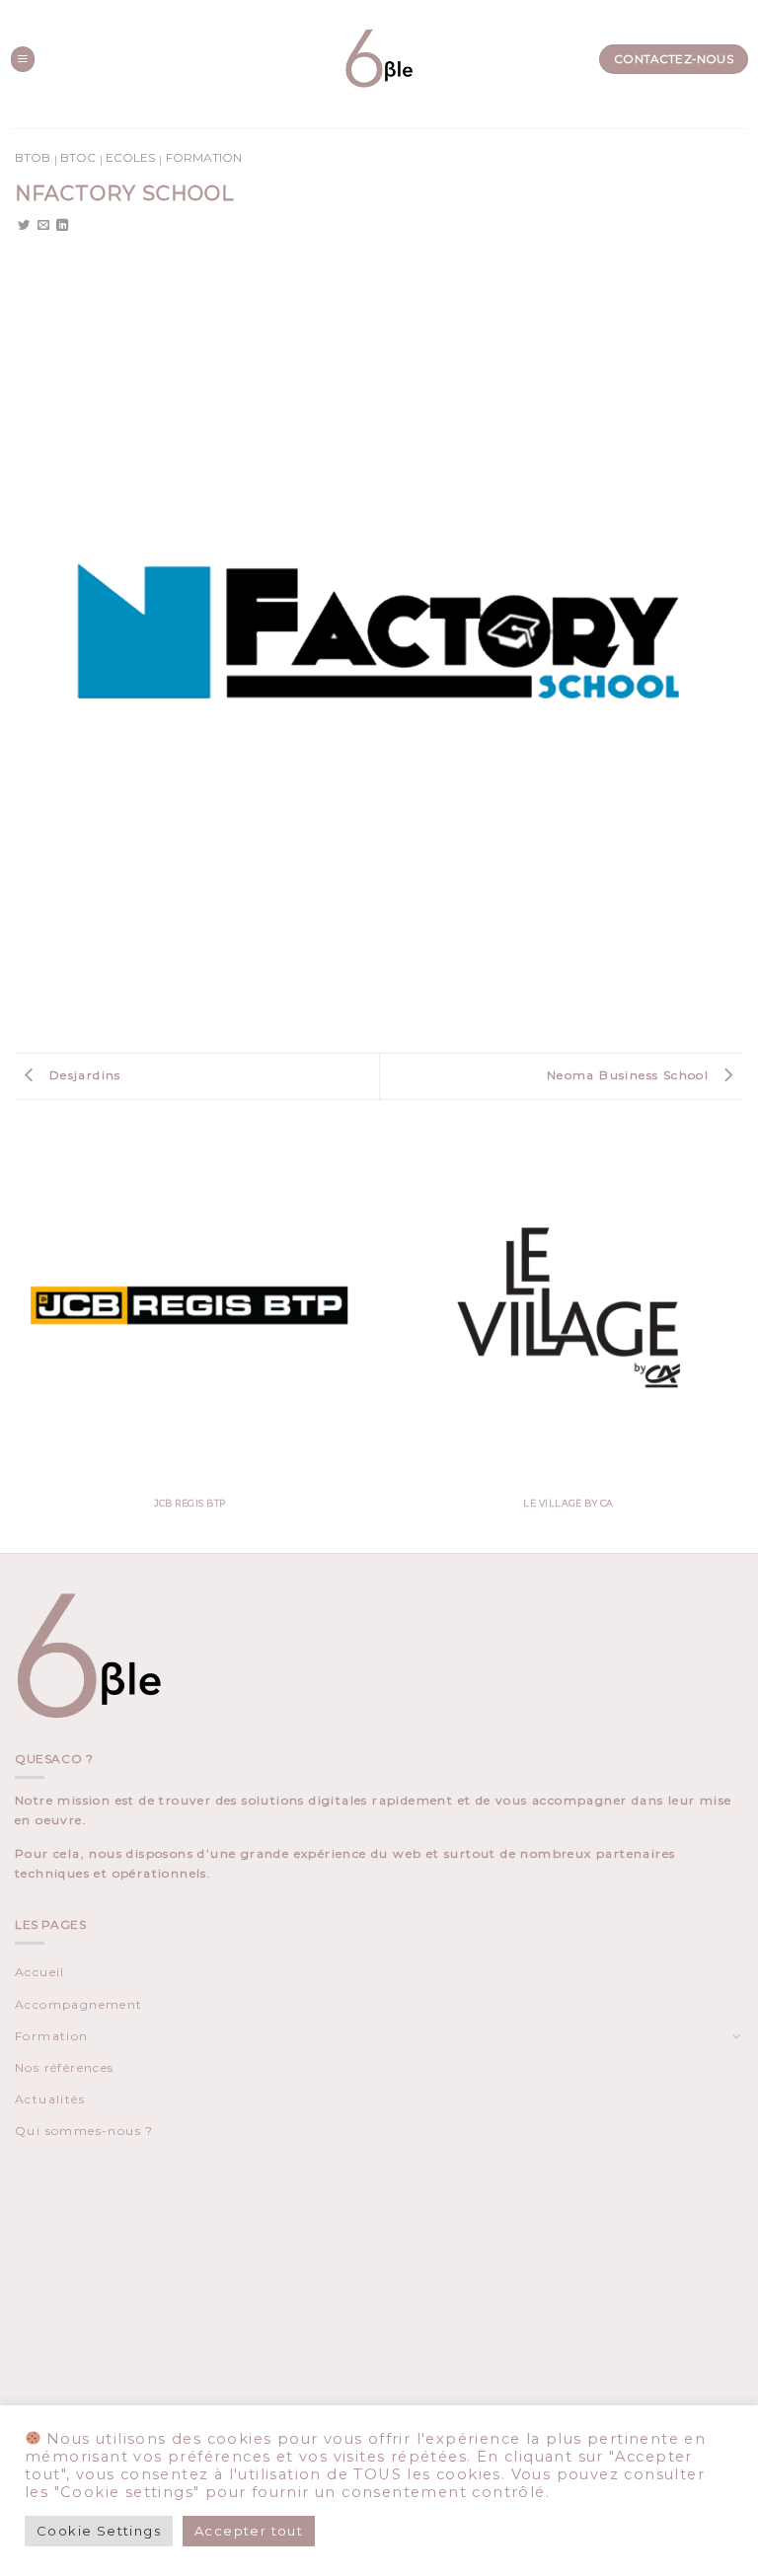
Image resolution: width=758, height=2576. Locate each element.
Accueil (40, 1972)
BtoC (78, 157)
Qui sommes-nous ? (84, 2131)
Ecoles (130, 157)
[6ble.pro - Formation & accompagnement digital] (379, 59)
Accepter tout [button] (249, 2531)
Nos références (65, 2067)
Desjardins (82, 1075)
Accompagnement (79, 2004)
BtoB (33, 157)
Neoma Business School (630, 1075)
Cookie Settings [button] (99, 2531)
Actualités (50, 2099)
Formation (204, 157)
